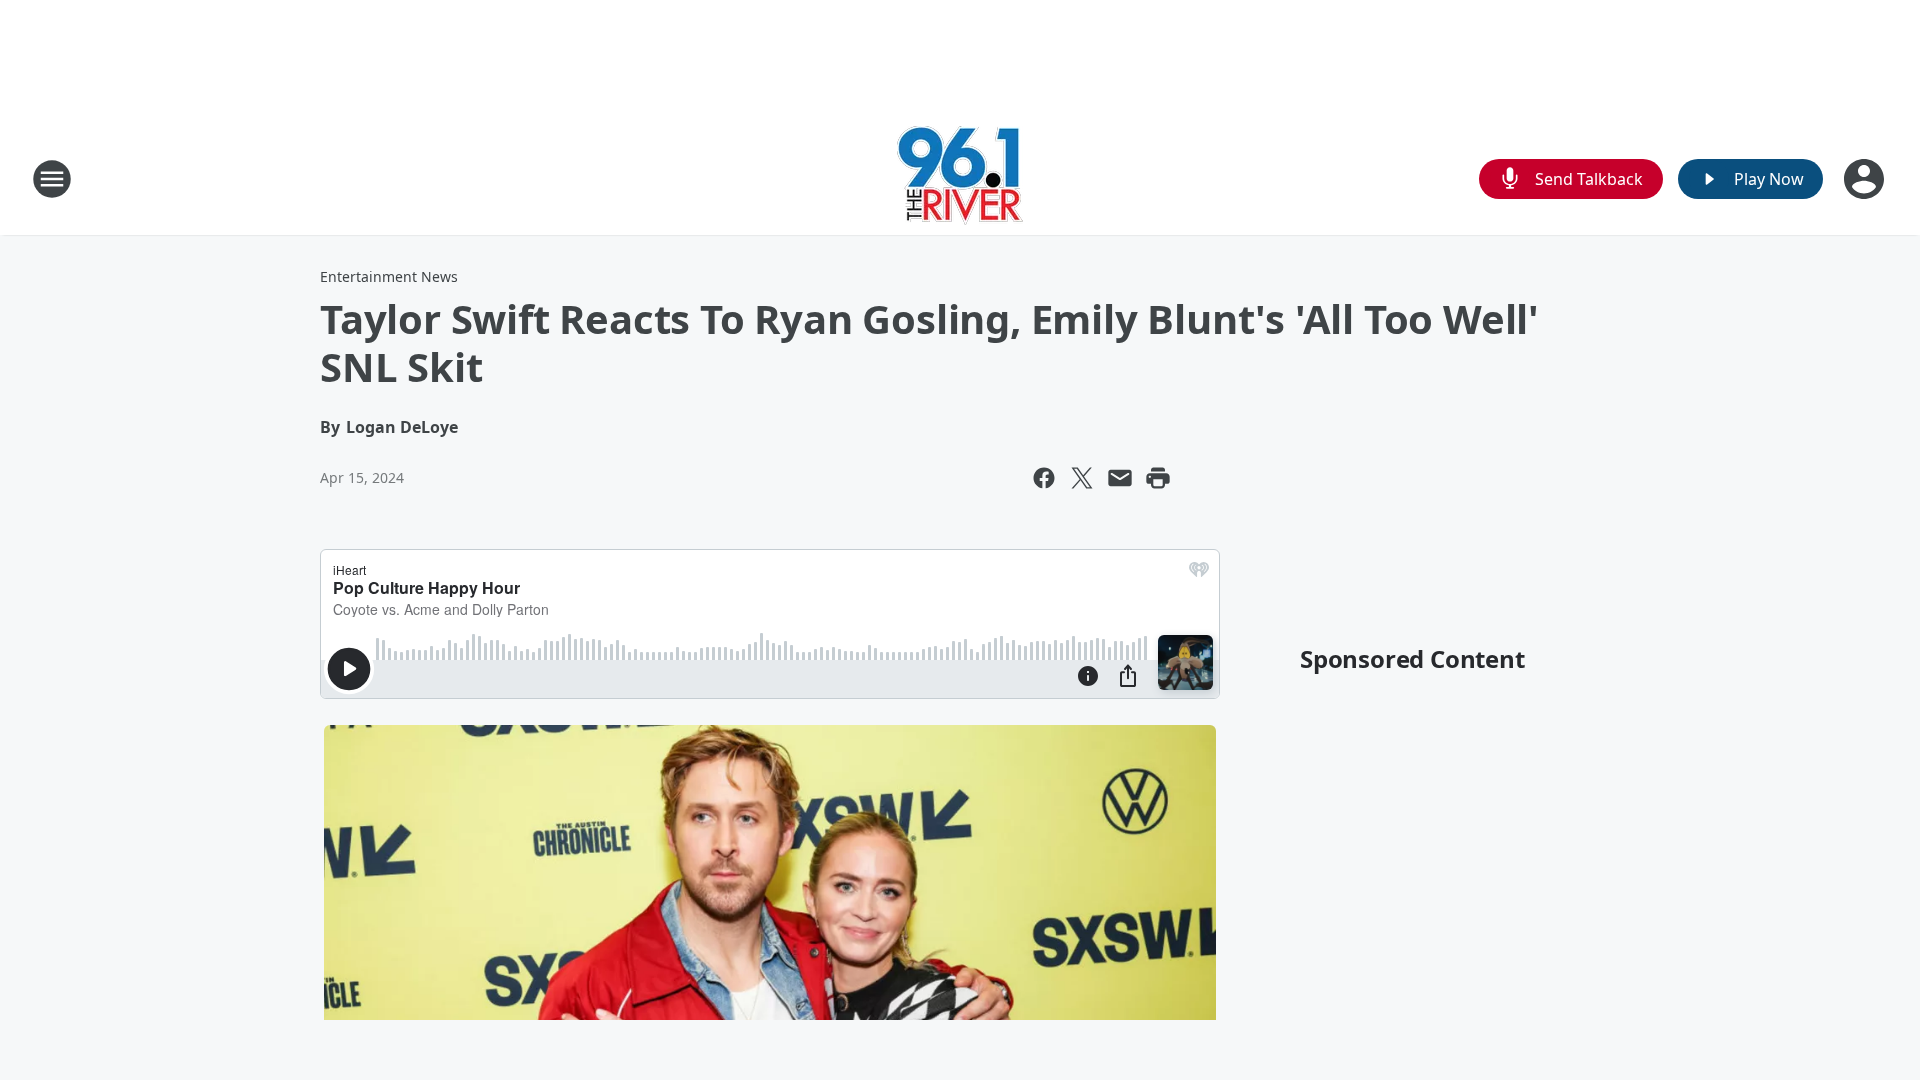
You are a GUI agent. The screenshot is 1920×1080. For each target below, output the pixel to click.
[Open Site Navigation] (52, 179)
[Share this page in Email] (1120, 478)
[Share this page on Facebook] (1044, 478)
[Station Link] (960, 178)
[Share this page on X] (1082, 478)
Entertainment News (389, 276)
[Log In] (1866, 179)
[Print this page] (1158, 478)
